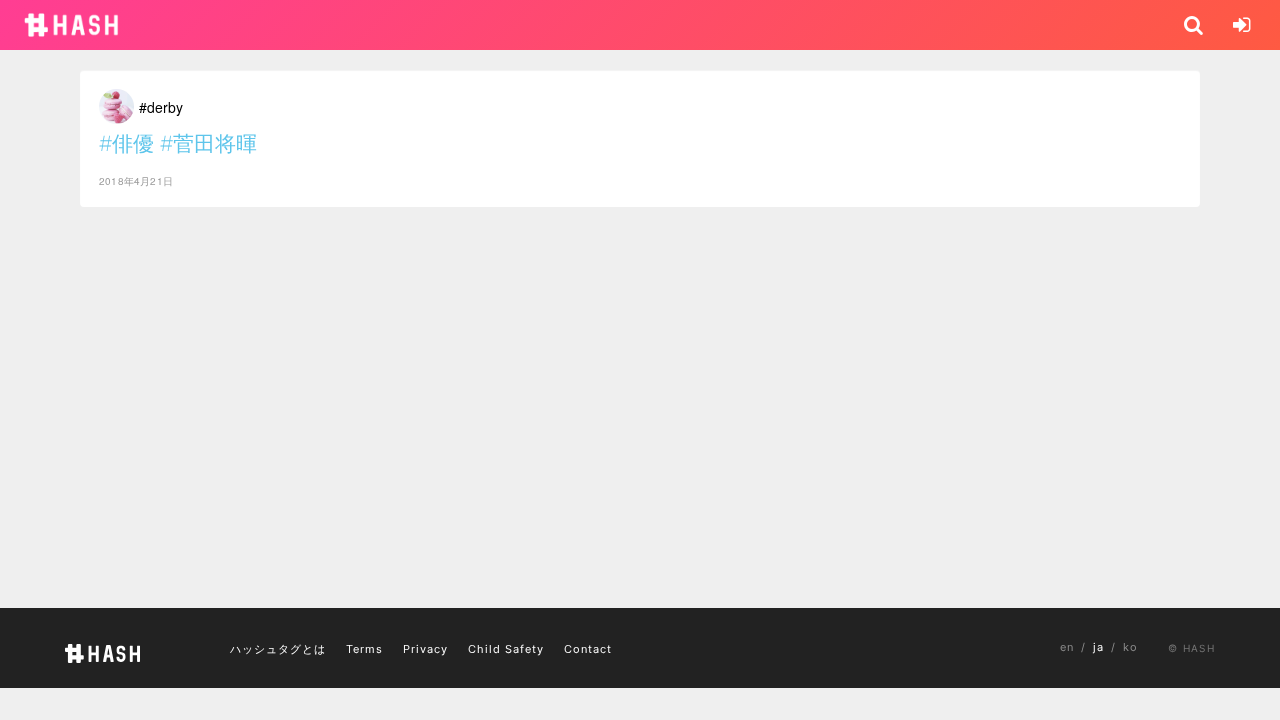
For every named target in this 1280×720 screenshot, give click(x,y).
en (1067, 647)
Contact (588, 649)
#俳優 (126, 143)
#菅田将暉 (208, 143)
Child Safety (506, 649)
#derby (161, 107)
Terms (364, 649)
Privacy (425, 649)
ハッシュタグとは (278, 649)
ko (1130, 647)
